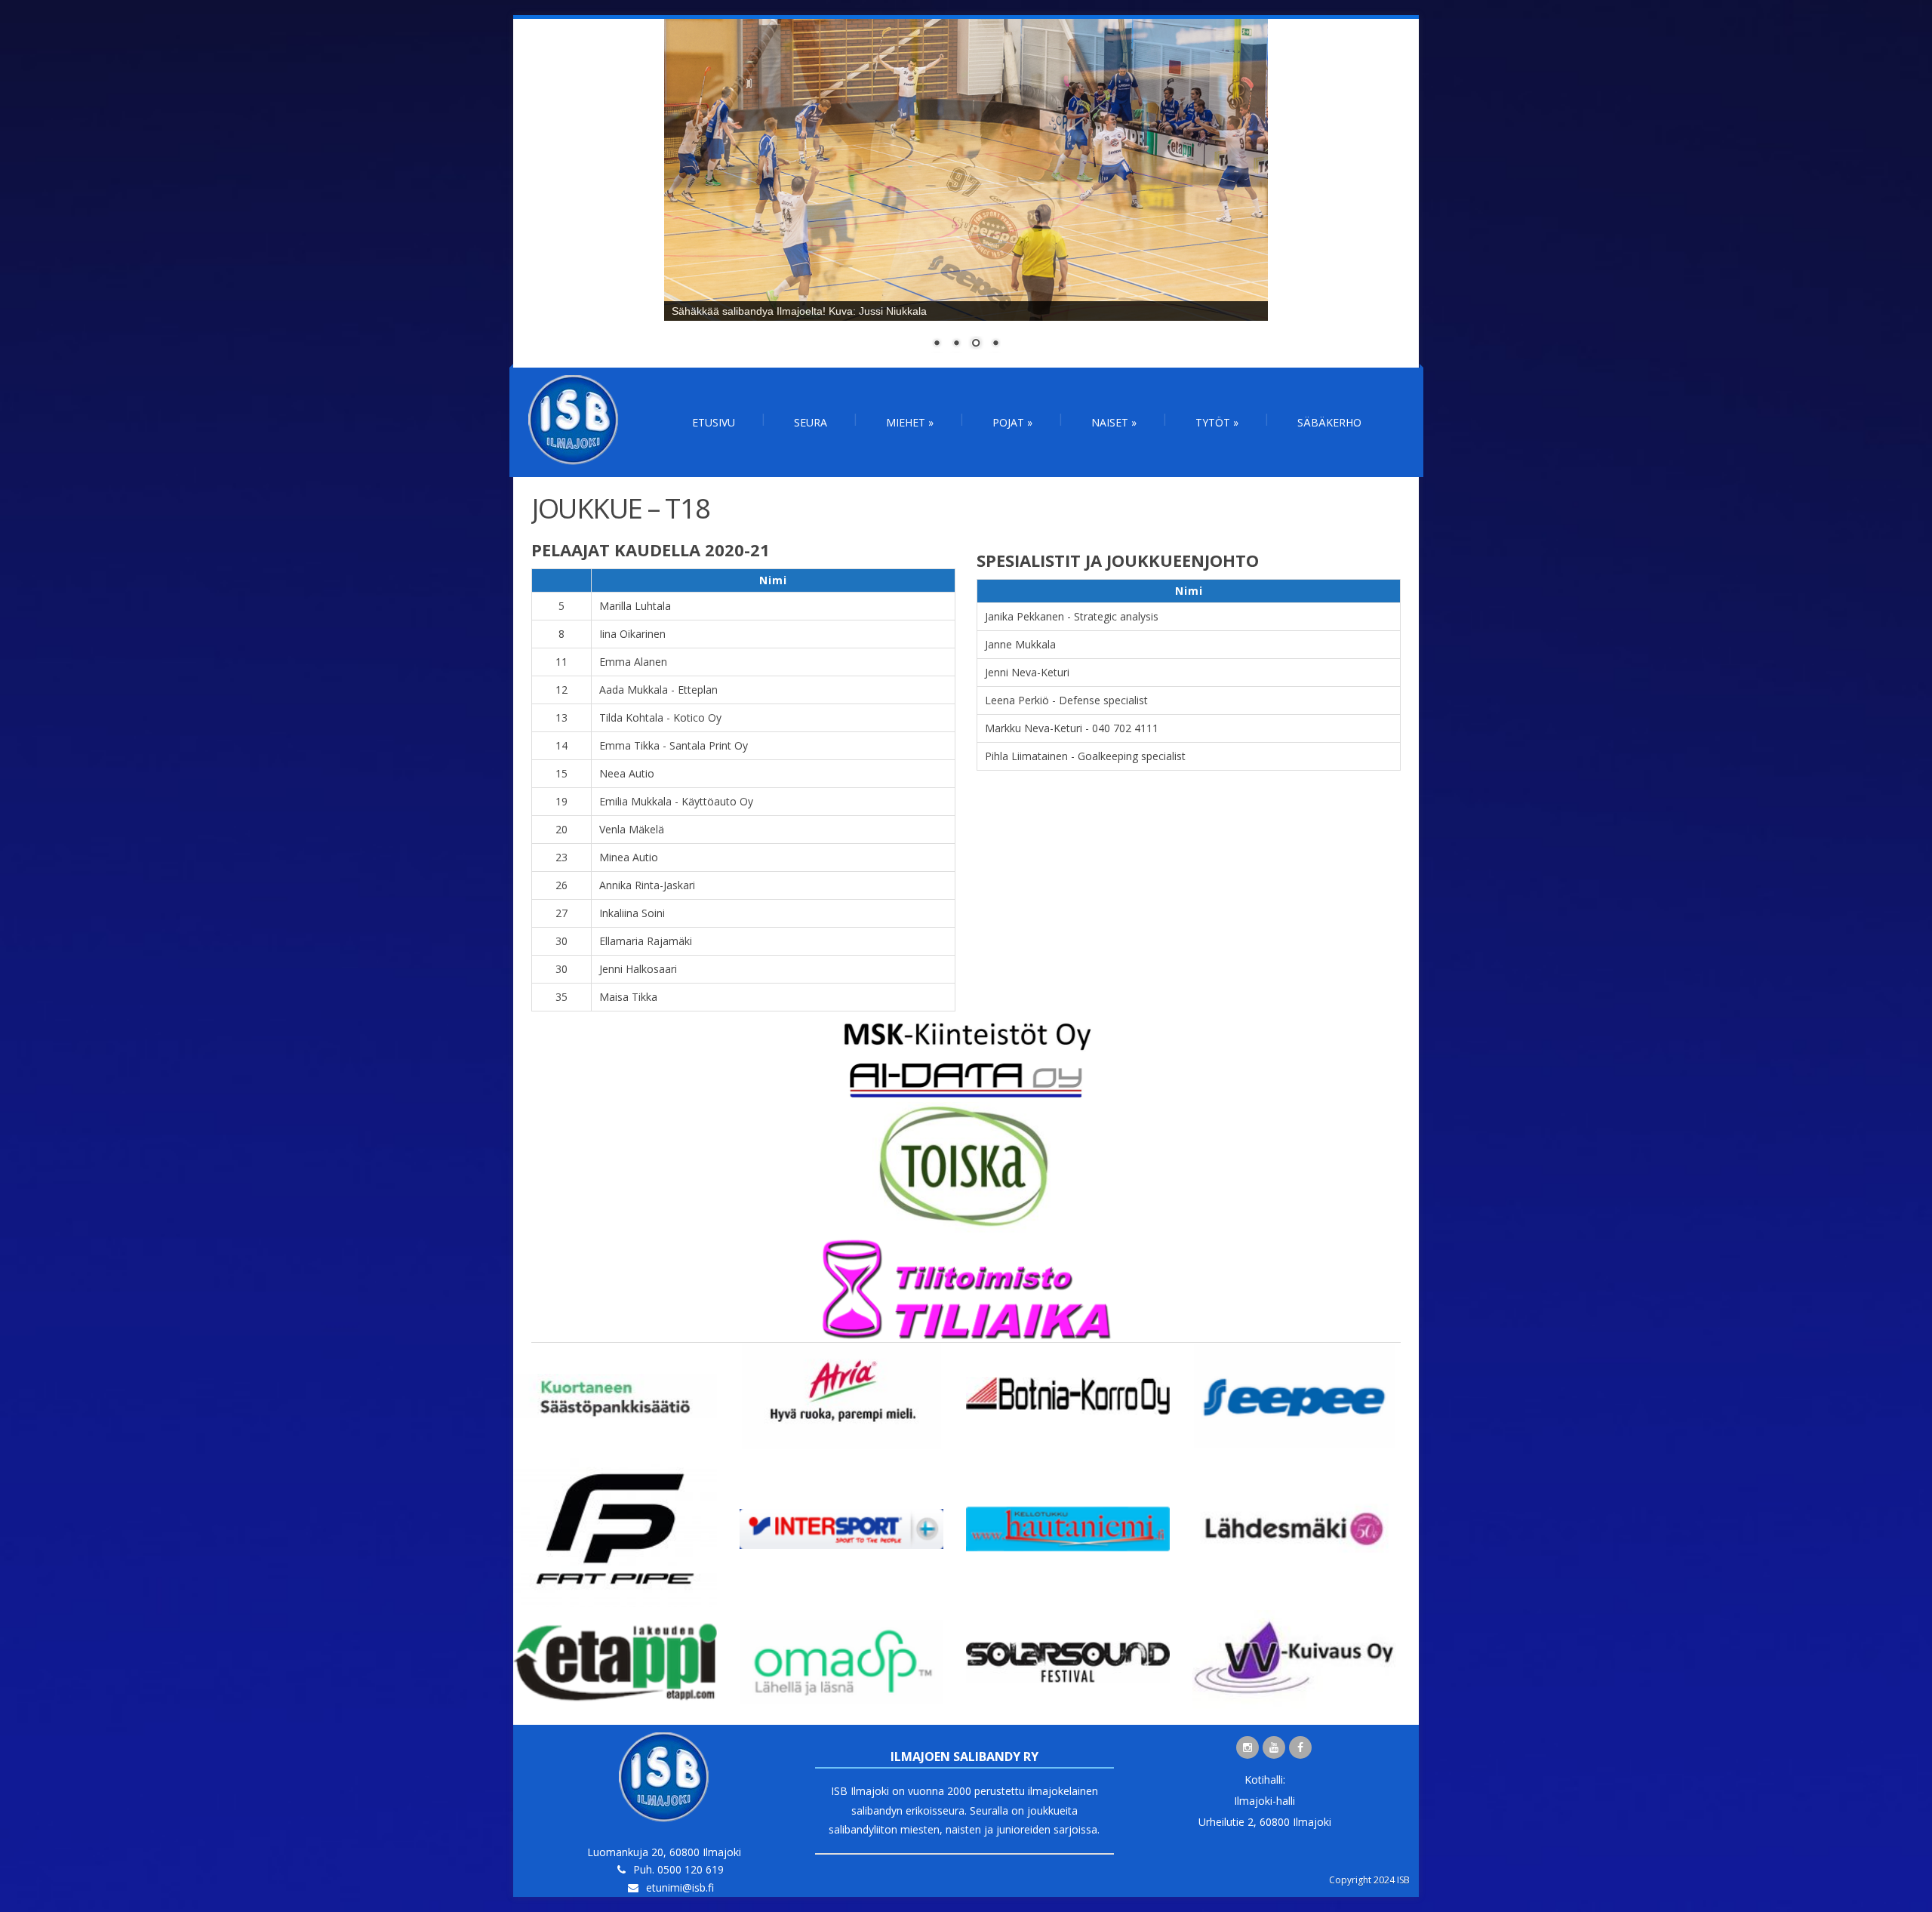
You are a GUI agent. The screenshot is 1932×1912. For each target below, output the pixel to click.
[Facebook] (1300, 1747)
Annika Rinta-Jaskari (647, 885)
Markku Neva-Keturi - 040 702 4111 (1072, 728)
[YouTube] (1274, 1747)
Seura (811, 422)
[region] (966, 193)
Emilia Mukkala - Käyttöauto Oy (676, 801)
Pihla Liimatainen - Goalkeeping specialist (1085, 756)
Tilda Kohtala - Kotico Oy (660, 717)
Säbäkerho (1329, 422)
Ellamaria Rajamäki (646, 941)
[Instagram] (1247, 1747)
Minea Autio (629, 857)
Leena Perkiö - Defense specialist (1066, 700)
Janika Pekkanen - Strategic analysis (1072, 616)
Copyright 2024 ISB (1369, 1880)
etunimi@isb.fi (680, 1887)
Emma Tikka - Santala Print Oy (674, 745)
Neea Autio (627, 773)
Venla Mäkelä (632, 829)
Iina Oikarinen (632, 634)
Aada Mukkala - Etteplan (658, 690)
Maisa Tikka (628, 997)
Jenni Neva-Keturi (1027, 672)
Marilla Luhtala (635, 606)
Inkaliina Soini (632, 913)
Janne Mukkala (1020, 644)
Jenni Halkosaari (638, 969)
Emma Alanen (633, 662)
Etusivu (714, 422)
